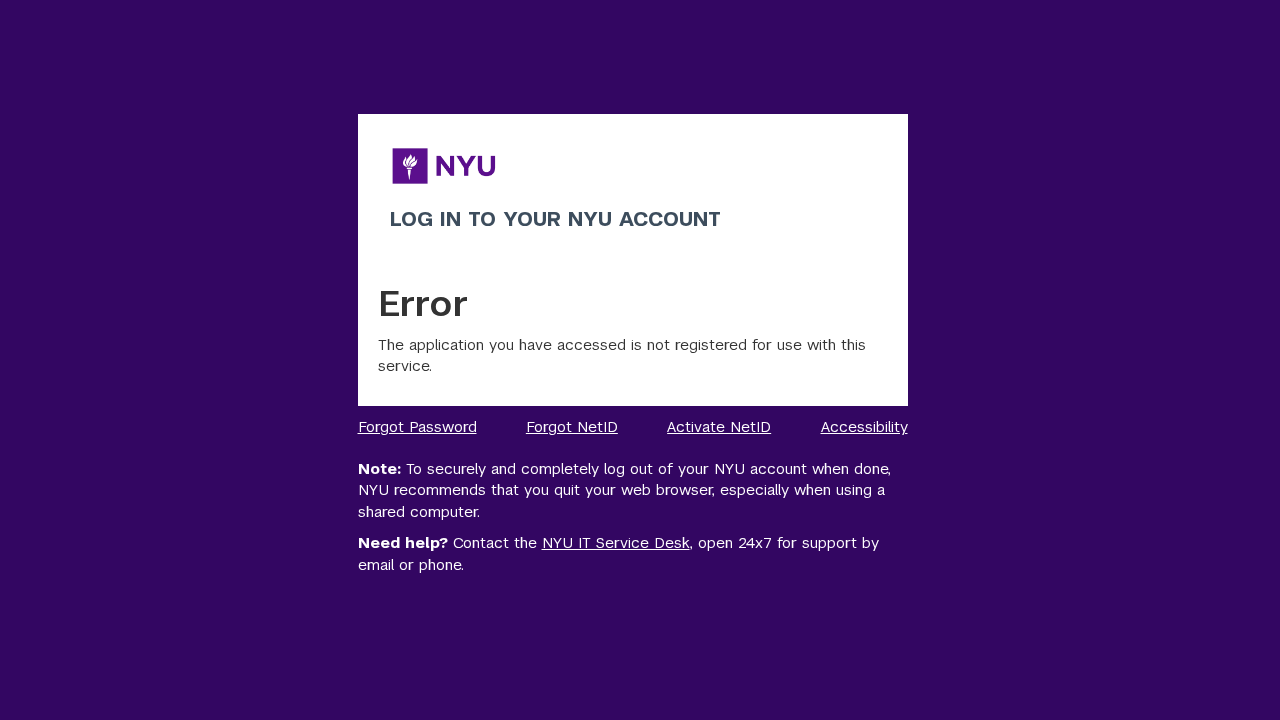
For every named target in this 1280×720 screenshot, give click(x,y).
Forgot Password (417, 426)
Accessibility (864, 426)
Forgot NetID (572, 426)
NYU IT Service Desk (616, 542)
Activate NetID (719, 426)
